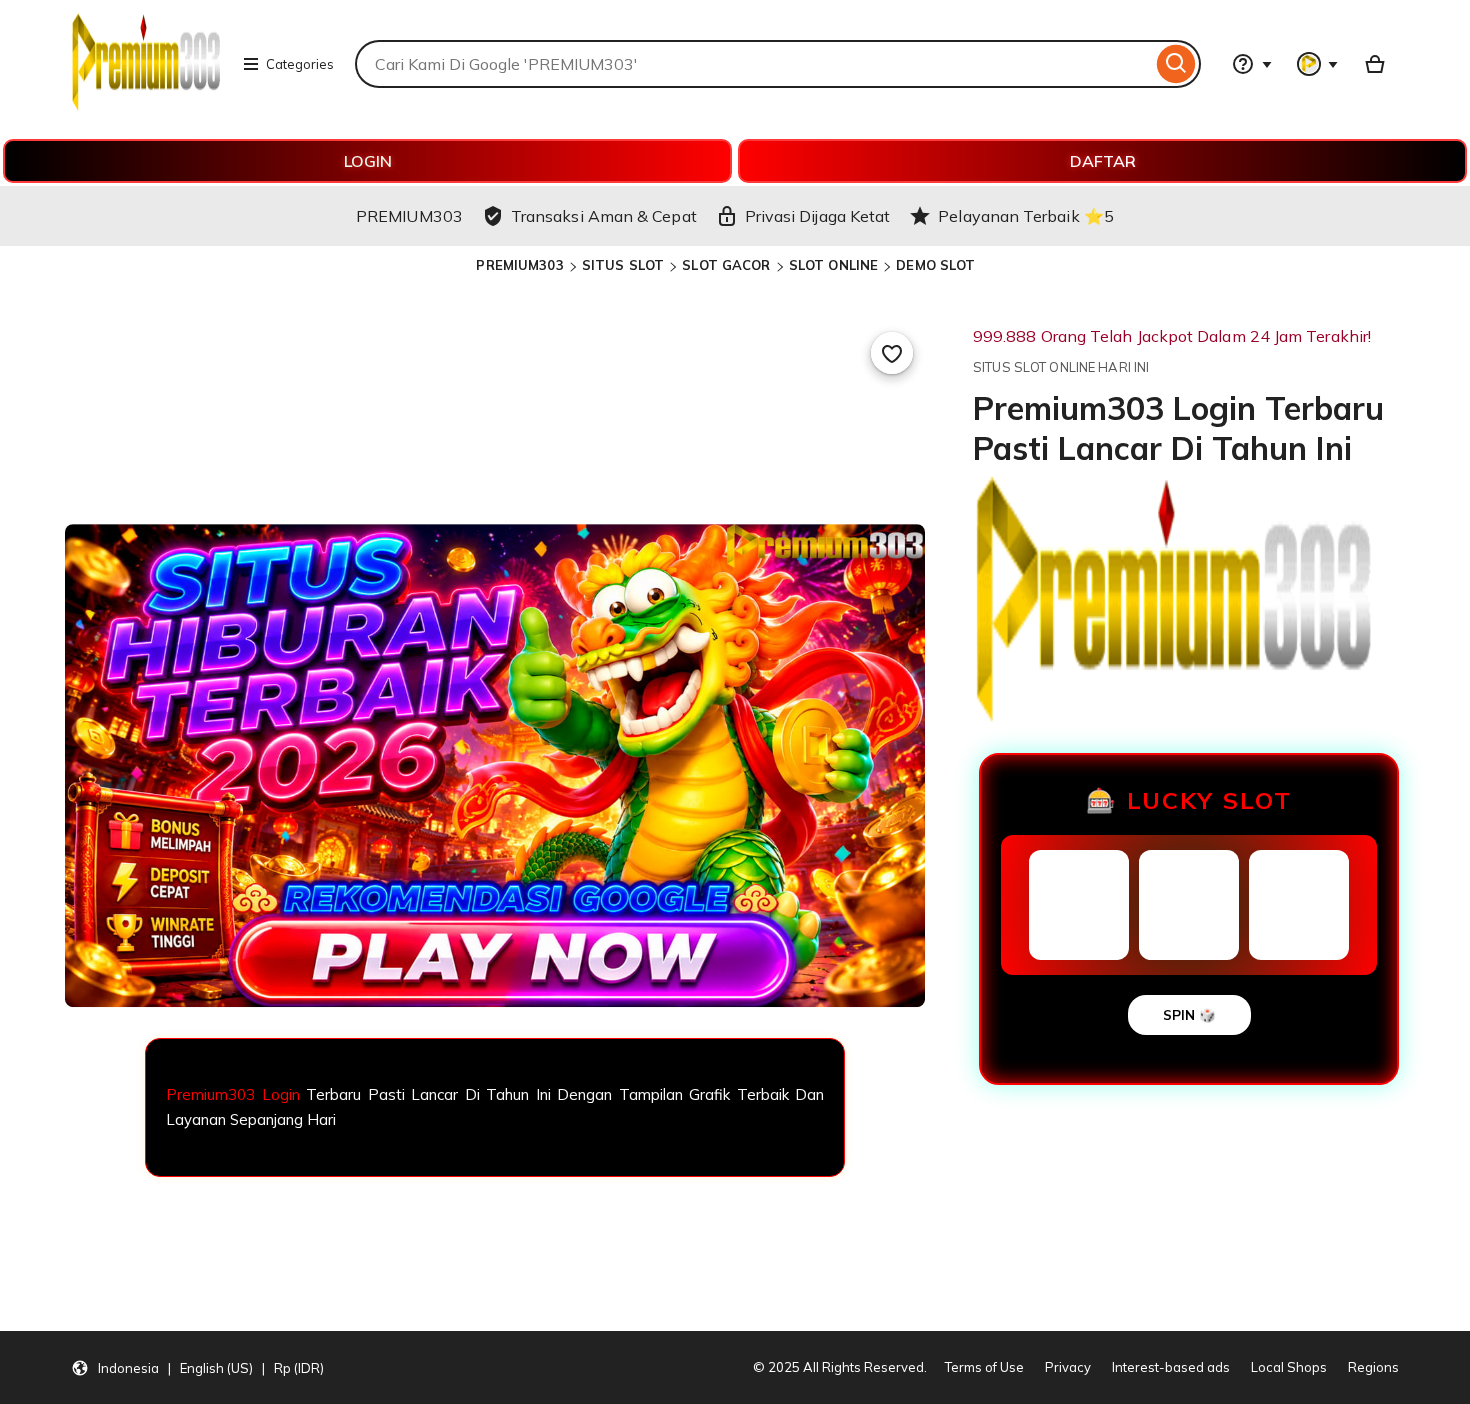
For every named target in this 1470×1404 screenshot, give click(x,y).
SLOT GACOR (726, 265)
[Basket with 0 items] (1375, 64)
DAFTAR (1103, 161)
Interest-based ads (1171, 1367)
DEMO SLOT (935, 265)
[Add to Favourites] (892, 353)
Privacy (1068, 1367)
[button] (197, 1368)
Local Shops (1289, 1367)
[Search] (1176, 64)
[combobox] (753, 64)
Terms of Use (984, 1367)
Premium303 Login (233, 1094)
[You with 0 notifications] (1318, 64)
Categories (300, 64)
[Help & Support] (1252, 64)
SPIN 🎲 (1189, 1015)
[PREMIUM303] (146, 106)
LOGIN (368, 161)
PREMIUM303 (519, 265)
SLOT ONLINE (833, 265)
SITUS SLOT (623, 265)
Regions (1373, 1367)
